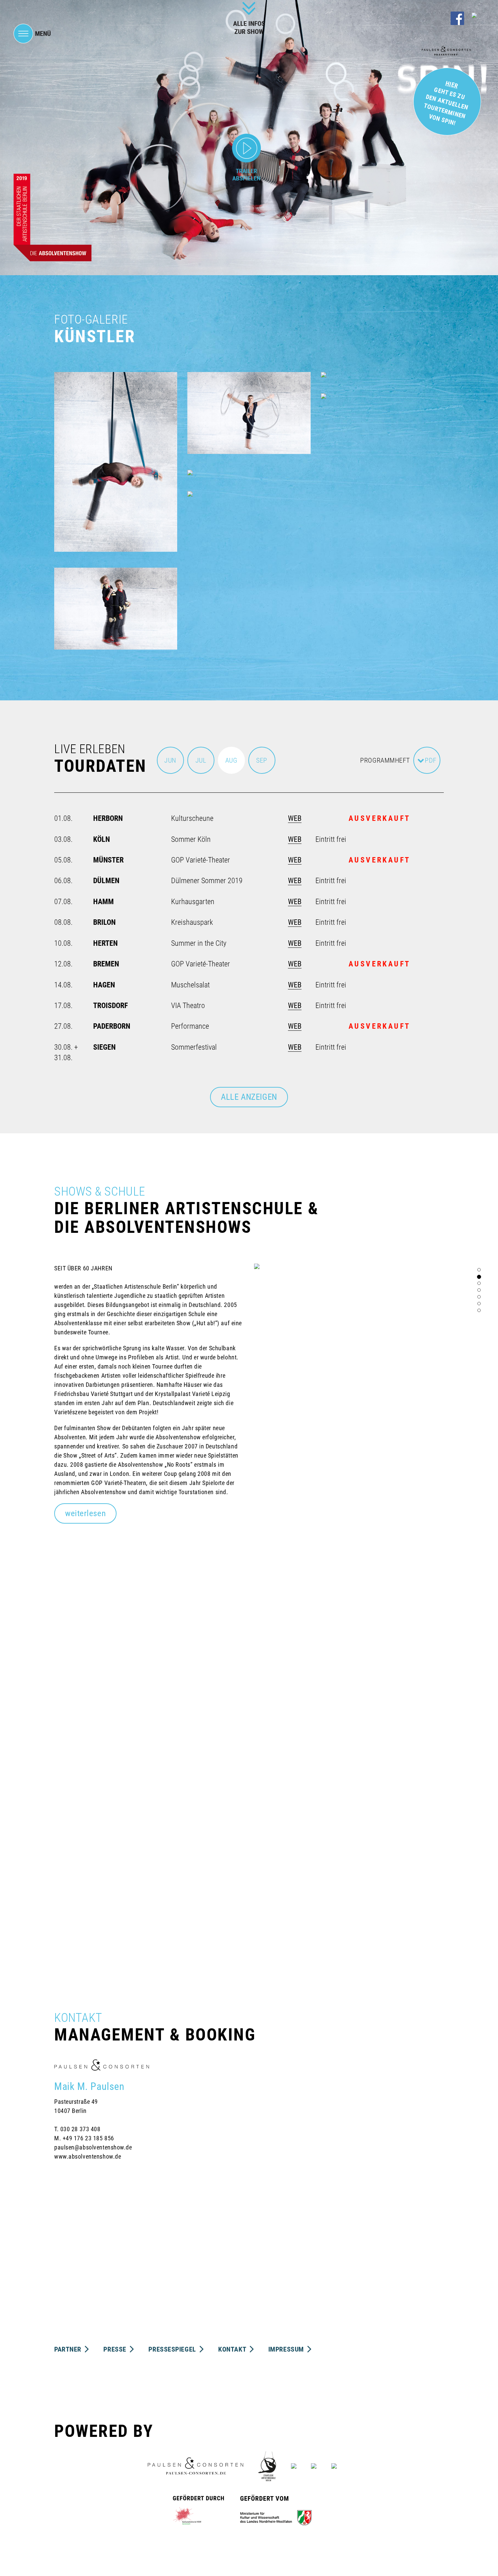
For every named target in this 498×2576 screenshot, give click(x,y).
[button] (85, 1513)
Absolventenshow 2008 (226, 1857)
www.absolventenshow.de (88, 2156)
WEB (295, 818)
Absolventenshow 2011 (237, 1802)
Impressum (287, 2349)
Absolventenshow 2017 (237, 1694)
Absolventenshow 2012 (104, 1802)
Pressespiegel (173, 2349)
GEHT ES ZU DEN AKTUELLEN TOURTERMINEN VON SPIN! (446, 103)
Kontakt (233, 2349)
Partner (69, 2349)
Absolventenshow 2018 (104, 1694)
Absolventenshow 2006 (104, 1910)
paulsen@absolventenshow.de (93, 2147)
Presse (116, 2349)
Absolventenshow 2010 (371, 1802)
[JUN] (170, 771)
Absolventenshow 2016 (371, 1694)
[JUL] (201, 771)
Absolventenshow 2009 (104, 1857)
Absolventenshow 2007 (371, 1857)
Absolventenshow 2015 (104, 1748)
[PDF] (427, 771)
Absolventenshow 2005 (226, 1910)
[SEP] (262, 771)
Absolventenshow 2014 (237, 1748)
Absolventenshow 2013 (371, 1748)
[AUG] (231, 771)
